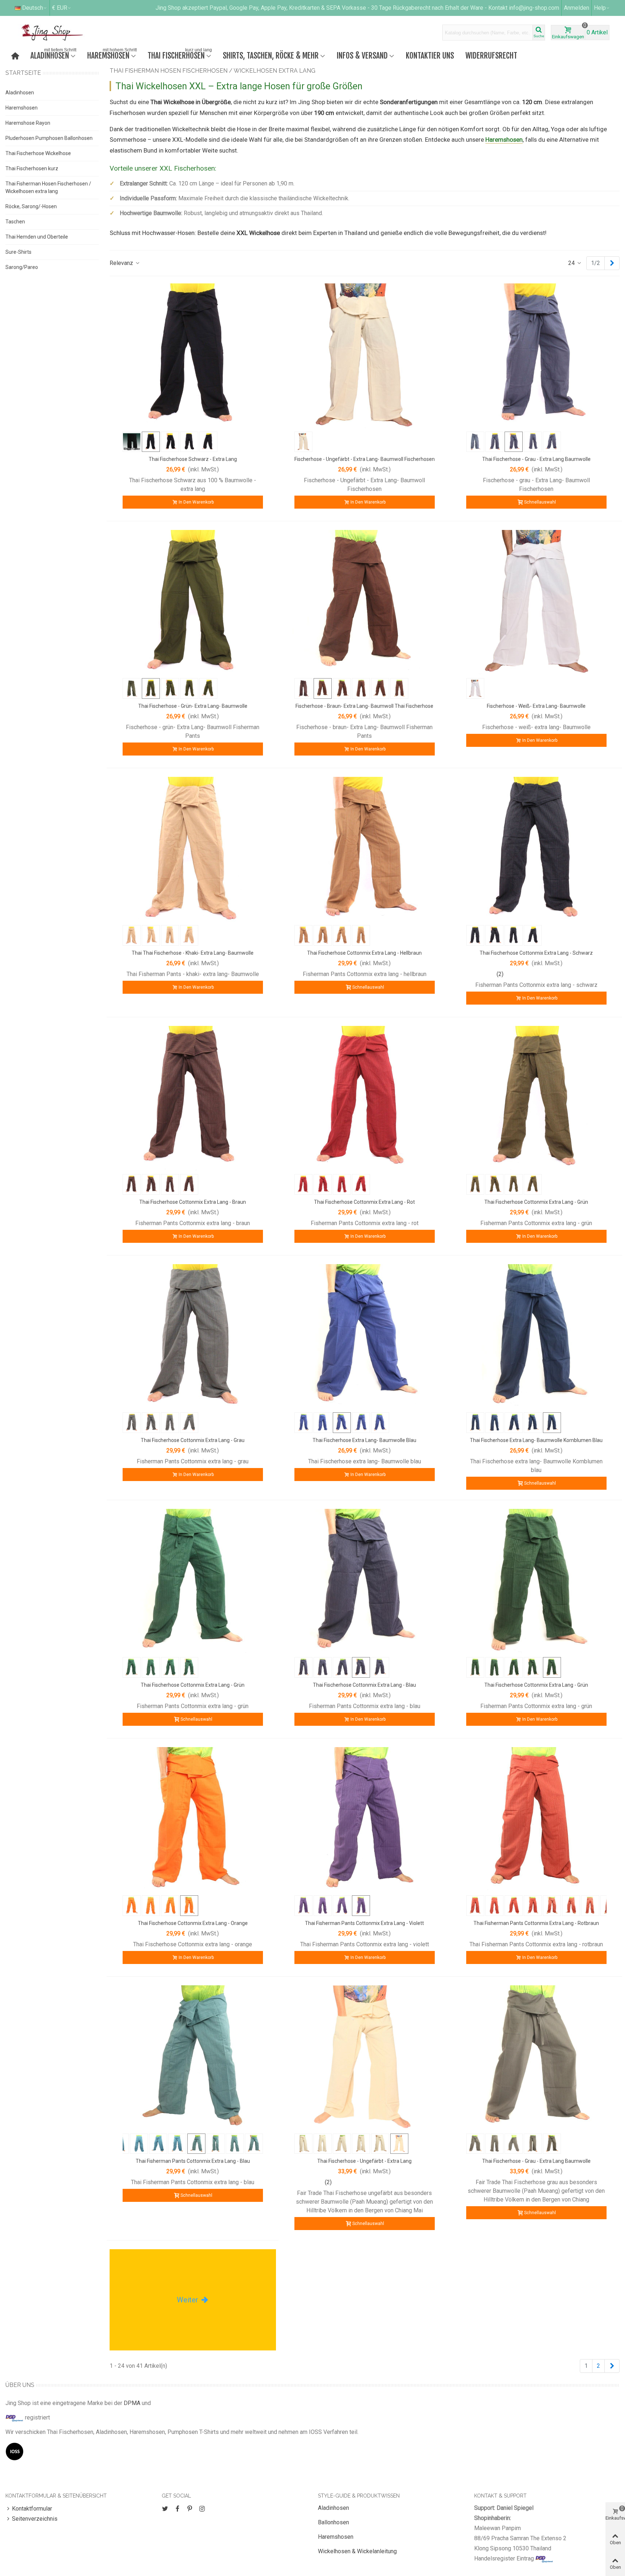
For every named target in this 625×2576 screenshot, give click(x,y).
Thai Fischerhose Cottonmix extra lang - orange (193, 1923)
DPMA (132, 2403)
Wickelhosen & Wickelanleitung (357, 2551)
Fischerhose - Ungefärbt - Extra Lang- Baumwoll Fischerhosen (365, 459)
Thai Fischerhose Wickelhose (38, 153)
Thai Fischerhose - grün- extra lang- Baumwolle (193, 706)
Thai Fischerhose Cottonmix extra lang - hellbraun (364, 953)
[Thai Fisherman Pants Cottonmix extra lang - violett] (365, 1819)
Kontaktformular (32, 2509)
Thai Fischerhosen (180, 55)
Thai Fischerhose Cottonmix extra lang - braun (193, 1202)
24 (572, 263)
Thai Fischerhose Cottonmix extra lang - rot (364, 1202)
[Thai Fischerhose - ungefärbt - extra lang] (365, 2057)
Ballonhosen (333, 2522)
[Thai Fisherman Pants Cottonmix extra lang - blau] (193, 2057)
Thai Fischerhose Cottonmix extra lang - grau (193, 1440)
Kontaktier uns (430, 55)
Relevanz (122, 263)
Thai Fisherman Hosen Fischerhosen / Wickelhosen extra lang (48, 187)
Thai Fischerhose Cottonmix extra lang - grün (536, 1202)
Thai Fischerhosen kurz (32, 168)
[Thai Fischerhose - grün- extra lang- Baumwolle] (193, 602)
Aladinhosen (53, 55)
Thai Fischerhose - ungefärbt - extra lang (364, 2161)
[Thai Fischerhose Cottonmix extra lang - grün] (536, 1098)
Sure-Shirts (18, 252)
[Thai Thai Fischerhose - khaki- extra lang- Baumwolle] (193, 849)
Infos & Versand (362, 55)
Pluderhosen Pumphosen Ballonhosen (49, 138)
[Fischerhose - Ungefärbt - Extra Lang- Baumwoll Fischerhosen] (365, 355)
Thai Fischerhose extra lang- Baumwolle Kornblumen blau (536, 1440)
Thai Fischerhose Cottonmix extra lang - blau (364, 1685)
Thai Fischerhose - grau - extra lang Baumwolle (536, 459)
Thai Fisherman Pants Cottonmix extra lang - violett (364, 1923)
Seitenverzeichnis (35, 2519)
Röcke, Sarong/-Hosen (31, 206)
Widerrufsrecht (491, 55)
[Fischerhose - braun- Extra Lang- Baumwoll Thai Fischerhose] (365, 602)
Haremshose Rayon (28, 123)
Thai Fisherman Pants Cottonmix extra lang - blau (193, 2161)
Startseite (23, 73)
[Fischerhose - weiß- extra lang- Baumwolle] (536, 602)
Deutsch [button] (33, 8)
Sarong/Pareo (22, 267)
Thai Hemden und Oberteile (37, 237)
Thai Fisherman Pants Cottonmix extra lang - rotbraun (536, 1923)
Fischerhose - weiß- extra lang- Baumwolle (536, 706)
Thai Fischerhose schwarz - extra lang (193, 459)
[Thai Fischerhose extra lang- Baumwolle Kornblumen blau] (536, 1336)
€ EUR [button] (60, 8)
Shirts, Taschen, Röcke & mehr (271, 55)
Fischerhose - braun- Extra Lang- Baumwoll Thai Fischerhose (364, 706)
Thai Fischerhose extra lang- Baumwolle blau (364, 1440)
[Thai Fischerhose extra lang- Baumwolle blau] (365, 1336)
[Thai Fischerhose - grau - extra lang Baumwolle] (536, 355)
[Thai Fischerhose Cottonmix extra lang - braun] (193, 1098)
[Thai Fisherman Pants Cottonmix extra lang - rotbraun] (536, 1819)
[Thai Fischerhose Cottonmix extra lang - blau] (365, 1581)
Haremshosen (112, 55)
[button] (602, 8)
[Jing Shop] (61, 33)
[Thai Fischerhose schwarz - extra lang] (193, 355)
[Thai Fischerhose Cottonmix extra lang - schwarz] (536, 849)
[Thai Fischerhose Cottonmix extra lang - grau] (193, 1336)
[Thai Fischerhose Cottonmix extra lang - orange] (193, 1819)
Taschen (15, 222)
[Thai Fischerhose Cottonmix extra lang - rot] (365, 1098)
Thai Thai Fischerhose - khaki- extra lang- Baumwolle (193, 953)
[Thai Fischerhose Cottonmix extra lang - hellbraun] (365, 849)
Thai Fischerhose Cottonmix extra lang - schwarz (536, 953)
